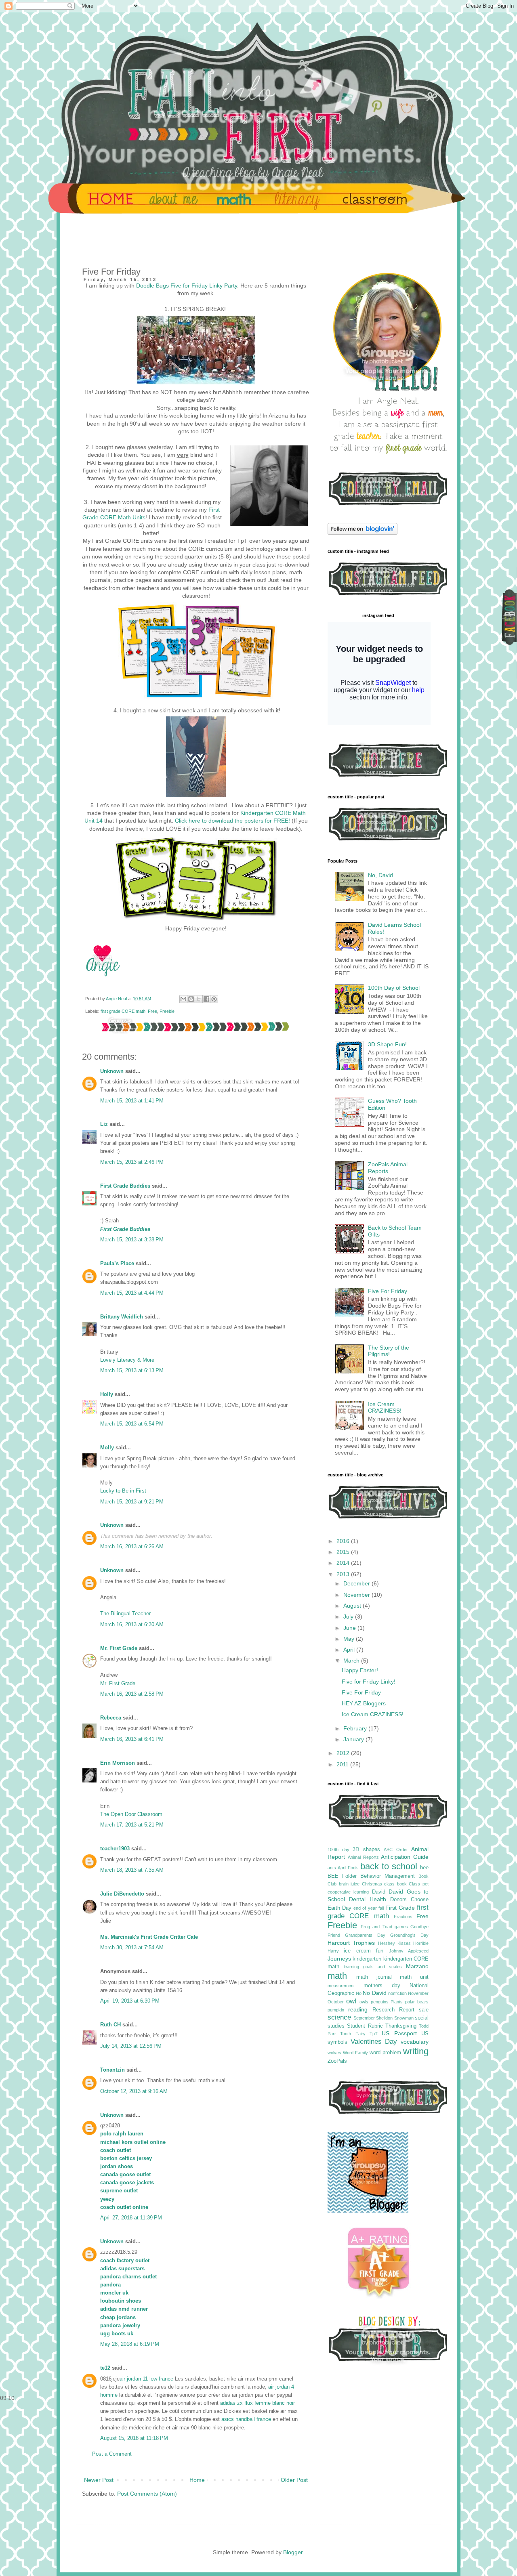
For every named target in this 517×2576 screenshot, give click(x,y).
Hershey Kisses (394, 1943)
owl (351, 2001)
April (350, 1650)
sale (424, 2010)
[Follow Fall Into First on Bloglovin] (363, 533)
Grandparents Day (365, 1935)
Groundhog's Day (409, 1935)
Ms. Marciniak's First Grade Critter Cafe (149, 1937)
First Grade (400, 1908)
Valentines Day (374, 2042)
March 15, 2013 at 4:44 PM (132, 1293)
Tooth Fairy (353, 2034)
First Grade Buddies (125, 1186)
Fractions (403, 1917)
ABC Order (396, 1850)
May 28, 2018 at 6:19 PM (130, 2344)
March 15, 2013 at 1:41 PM (132, 1101)
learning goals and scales (373, 1967)
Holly (107, 1394)
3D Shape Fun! (387, 1044)
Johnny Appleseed (409, 1951)
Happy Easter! (360, 1670)
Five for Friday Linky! (369, 1682)
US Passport (399, 2033)
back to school (389, 1866)
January (354, 1739)
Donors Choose (409, 1900)
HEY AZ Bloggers (364, 1703)
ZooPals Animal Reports (388, 1168)
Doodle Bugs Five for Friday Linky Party (187, 286)
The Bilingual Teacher (125, 1614)
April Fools (348, 1868)
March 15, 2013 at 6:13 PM (132, 1371)
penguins (380, 2002)
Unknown (112, 1071)
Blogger (293, 2552)
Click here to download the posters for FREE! (232, 821)
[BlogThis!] (191, 999)
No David (374, 1993)
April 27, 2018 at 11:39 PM (131, 2218)
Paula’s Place (117, 1264)
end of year (365, 1908)
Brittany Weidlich (122, 1317)
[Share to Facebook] (206, 999)
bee (424, 1868)
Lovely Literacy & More (127, 1360)
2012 (344, 1753)
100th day (338, 1850)
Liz (104, 1124)
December (357, 1583)
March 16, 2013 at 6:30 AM (132, 1625)
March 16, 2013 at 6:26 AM (132, 1547)
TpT (374, 2034)
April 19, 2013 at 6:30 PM (130, 2001)
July (349, 1617)
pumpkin (336, 2010)
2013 (344, 1574)
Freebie (167, 1011)
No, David (380, 875)
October (336, 2002)
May (350, 1639)
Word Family (355, 2053)
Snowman (404, 2018)
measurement (341, 1986)
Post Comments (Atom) (147, 2494)
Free (152, 1011)
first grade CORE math (123, 1011)
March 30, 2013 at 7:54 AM (132, 1948)
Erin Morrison (118, 1763)
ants (332, 1868)
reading (358, 2009)
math (337, 1976)
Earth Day (339, 1908)
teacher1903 (115, 1849)
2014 (344, 1563)
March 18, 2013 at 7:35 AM (132, 1870)
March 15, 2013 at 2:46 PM (132, 1162)
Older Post (294, 2480)
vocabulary (415, 2042)
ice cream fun (364, 1951)
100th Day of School (394, 988)
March (352, 1661)
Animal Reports (363, 1857)
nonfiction (397, 1993)
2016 (344, 1541)
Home (197, 2480)
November (357, 1595)
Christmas (372, 1884)
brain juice (349, 1884)
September (364, 2018)
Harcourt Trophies (351, 1943)
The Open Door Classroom (131, 1814)
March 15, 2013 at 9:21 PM (132, 1502)
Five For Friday (388, 1291)
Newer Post (99, 2480)
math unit (414, 1977)
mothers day (382, 1986)
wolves (334, 2053)
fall (381, 1908)
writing (416, 2051)
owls (364, 2002)
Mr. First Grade (119, 1648)
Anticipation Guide (405, 1857)
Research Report (393, 2010)
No (359, 1993)
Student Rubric (365, 2026)
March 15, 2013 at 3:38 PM (132, 1240)
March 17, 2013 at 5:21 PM (132, 1825)
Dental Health (368, 1899)
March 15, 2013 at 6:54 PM (132, 1424)
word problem (385, 2053)
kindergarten (367, 1959)
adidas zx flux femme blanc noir (257, 2403)
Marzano (417, 1966)
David (379, 1892)
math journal (374, 1977)
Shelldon (384, 2018)
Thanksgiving (401, 2026)
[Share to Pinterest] (214, 999)
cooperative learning (348, 1892)
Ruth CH (110, 2025)
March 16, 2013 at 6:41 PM (132, 1739)
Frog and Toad (376, 1927)
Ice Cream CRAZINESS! (385, 1408)
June (350, 1628)
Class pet (419, 1884)
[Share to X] (199, 999)
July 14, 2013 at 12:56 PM (131, 2046)
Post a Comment (112, 2454)
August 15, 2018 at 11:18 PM (134, 2438)
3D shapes (366, 1850)
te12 (105, 2368)
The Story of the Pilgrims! (389, 1351)
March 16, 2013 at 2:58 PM (132, 1694)
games (401, 1927)
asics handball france (246, 2419)
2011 (343, 1764)
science (339, 2017)
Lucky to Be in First (123, 1491)
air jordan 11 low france (146, 2379)
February (356, 1728)
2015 (344, 1552)
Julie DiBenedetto (122, 1894)
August (353, 1606)
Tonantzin (112, 2070)
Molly (108, 1448)
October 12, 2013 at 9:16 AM (134, 2091)
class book (395, 1884)
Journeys (339, 1959)
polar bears (417, 2002)
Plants (397, 2002)
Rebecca (111, 1718)
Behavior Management (388, 1876)
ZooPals (337, 2061)
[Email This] (183, 999)
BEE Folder (342, 1876)
